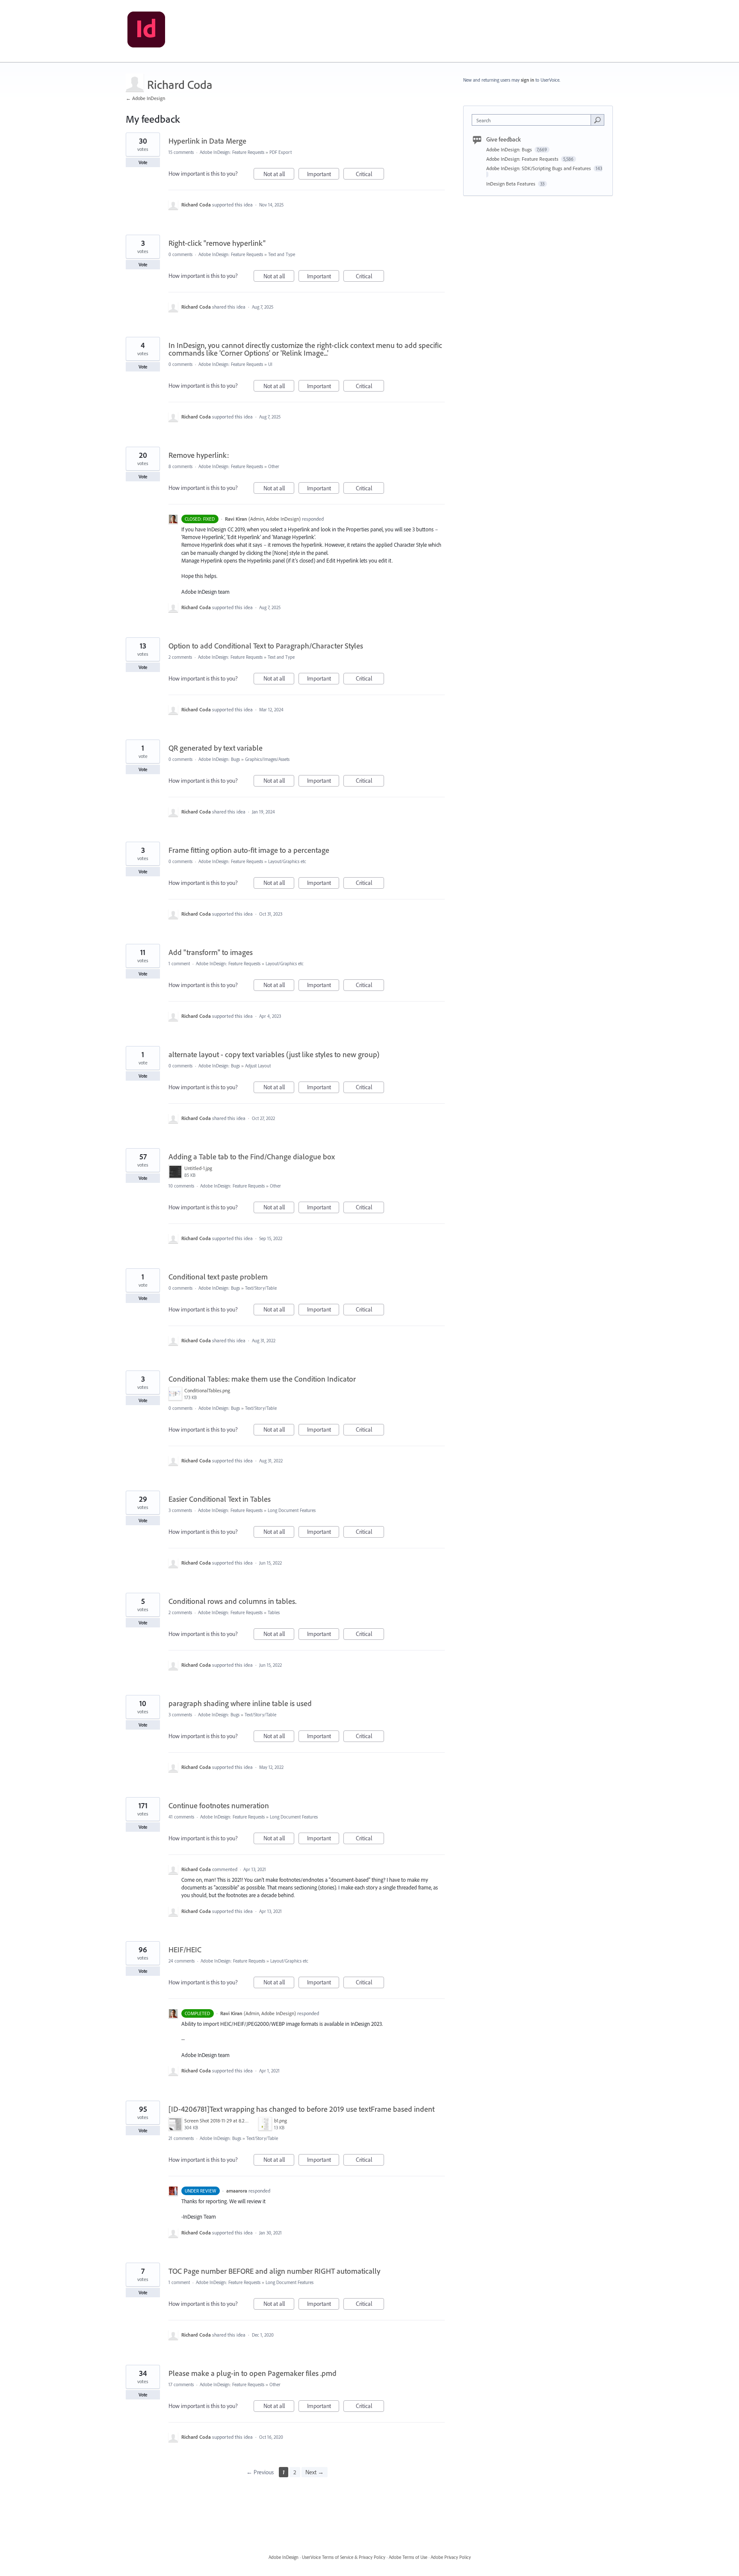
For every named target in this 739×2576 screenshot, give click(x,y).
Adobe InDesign (284, 2557)
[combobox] (534, 120)
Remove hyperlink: (199, 455)
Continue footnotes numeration (219, 1805)
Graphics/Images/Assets (267, 759)
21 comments (181, 2138)
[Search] (597, 120)
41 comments (181, 1817)
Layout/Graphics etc (287, 861)
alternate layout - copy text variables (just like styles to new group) (274, 1054)
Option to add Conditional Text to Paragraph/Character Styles (266, 646)
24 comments (182, 1961)
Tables (274, 1612)
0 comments (180, 254)
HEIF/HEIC (185, 1950)
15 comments (181, 152)
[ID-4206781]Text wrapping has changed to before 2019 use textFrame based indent (302, 2109)
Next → (315, 2472)
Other (274, 466)
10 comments (181, 1186)
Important (323, 175)
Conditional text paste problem (218, 1277)
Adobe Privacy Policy (451, 2557)
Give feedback (504, 139)
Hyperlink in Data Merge (207, 141)
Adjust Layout (258, 1066)
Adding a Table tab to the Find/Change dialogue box (252, 1157)
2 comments (180, 657)
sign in (528, 80)
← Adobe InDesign (145, 98)
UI (270, 364)
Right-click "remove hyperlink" (217, 243)
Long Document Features (292, 1510)
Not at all (279, 175)
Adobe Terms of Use (408, 2557)
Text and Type (282, 254)
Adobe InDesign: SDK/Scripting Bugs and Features (539, 168)
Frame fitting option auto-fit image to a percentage (249, 850)
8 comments (180, 466)
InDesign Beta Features (511, 184)
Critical (370, 175)
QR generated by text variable (216, 748)
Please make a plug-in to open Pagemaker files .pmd (253, 2373)
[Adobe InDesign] (146, 31)
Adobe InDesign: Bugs (219, 759)
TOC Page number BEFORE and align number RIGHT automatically (274, 2271)
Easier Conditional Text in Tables (220, 1499)
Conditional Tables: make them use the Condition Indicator (262, 1379)
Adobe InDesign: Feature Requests (232, 152)
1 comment (179, 964)
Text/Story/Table (261, 1288)
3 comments (180, 1510)
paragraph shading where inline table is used (240, 1703)
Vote (143, 162)
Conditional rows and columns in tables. (232, 1601)
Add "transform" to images (211, 952)
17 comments (181, 2384)
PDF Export (281, 152)
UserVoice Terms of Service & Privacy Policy (344, 2557)
